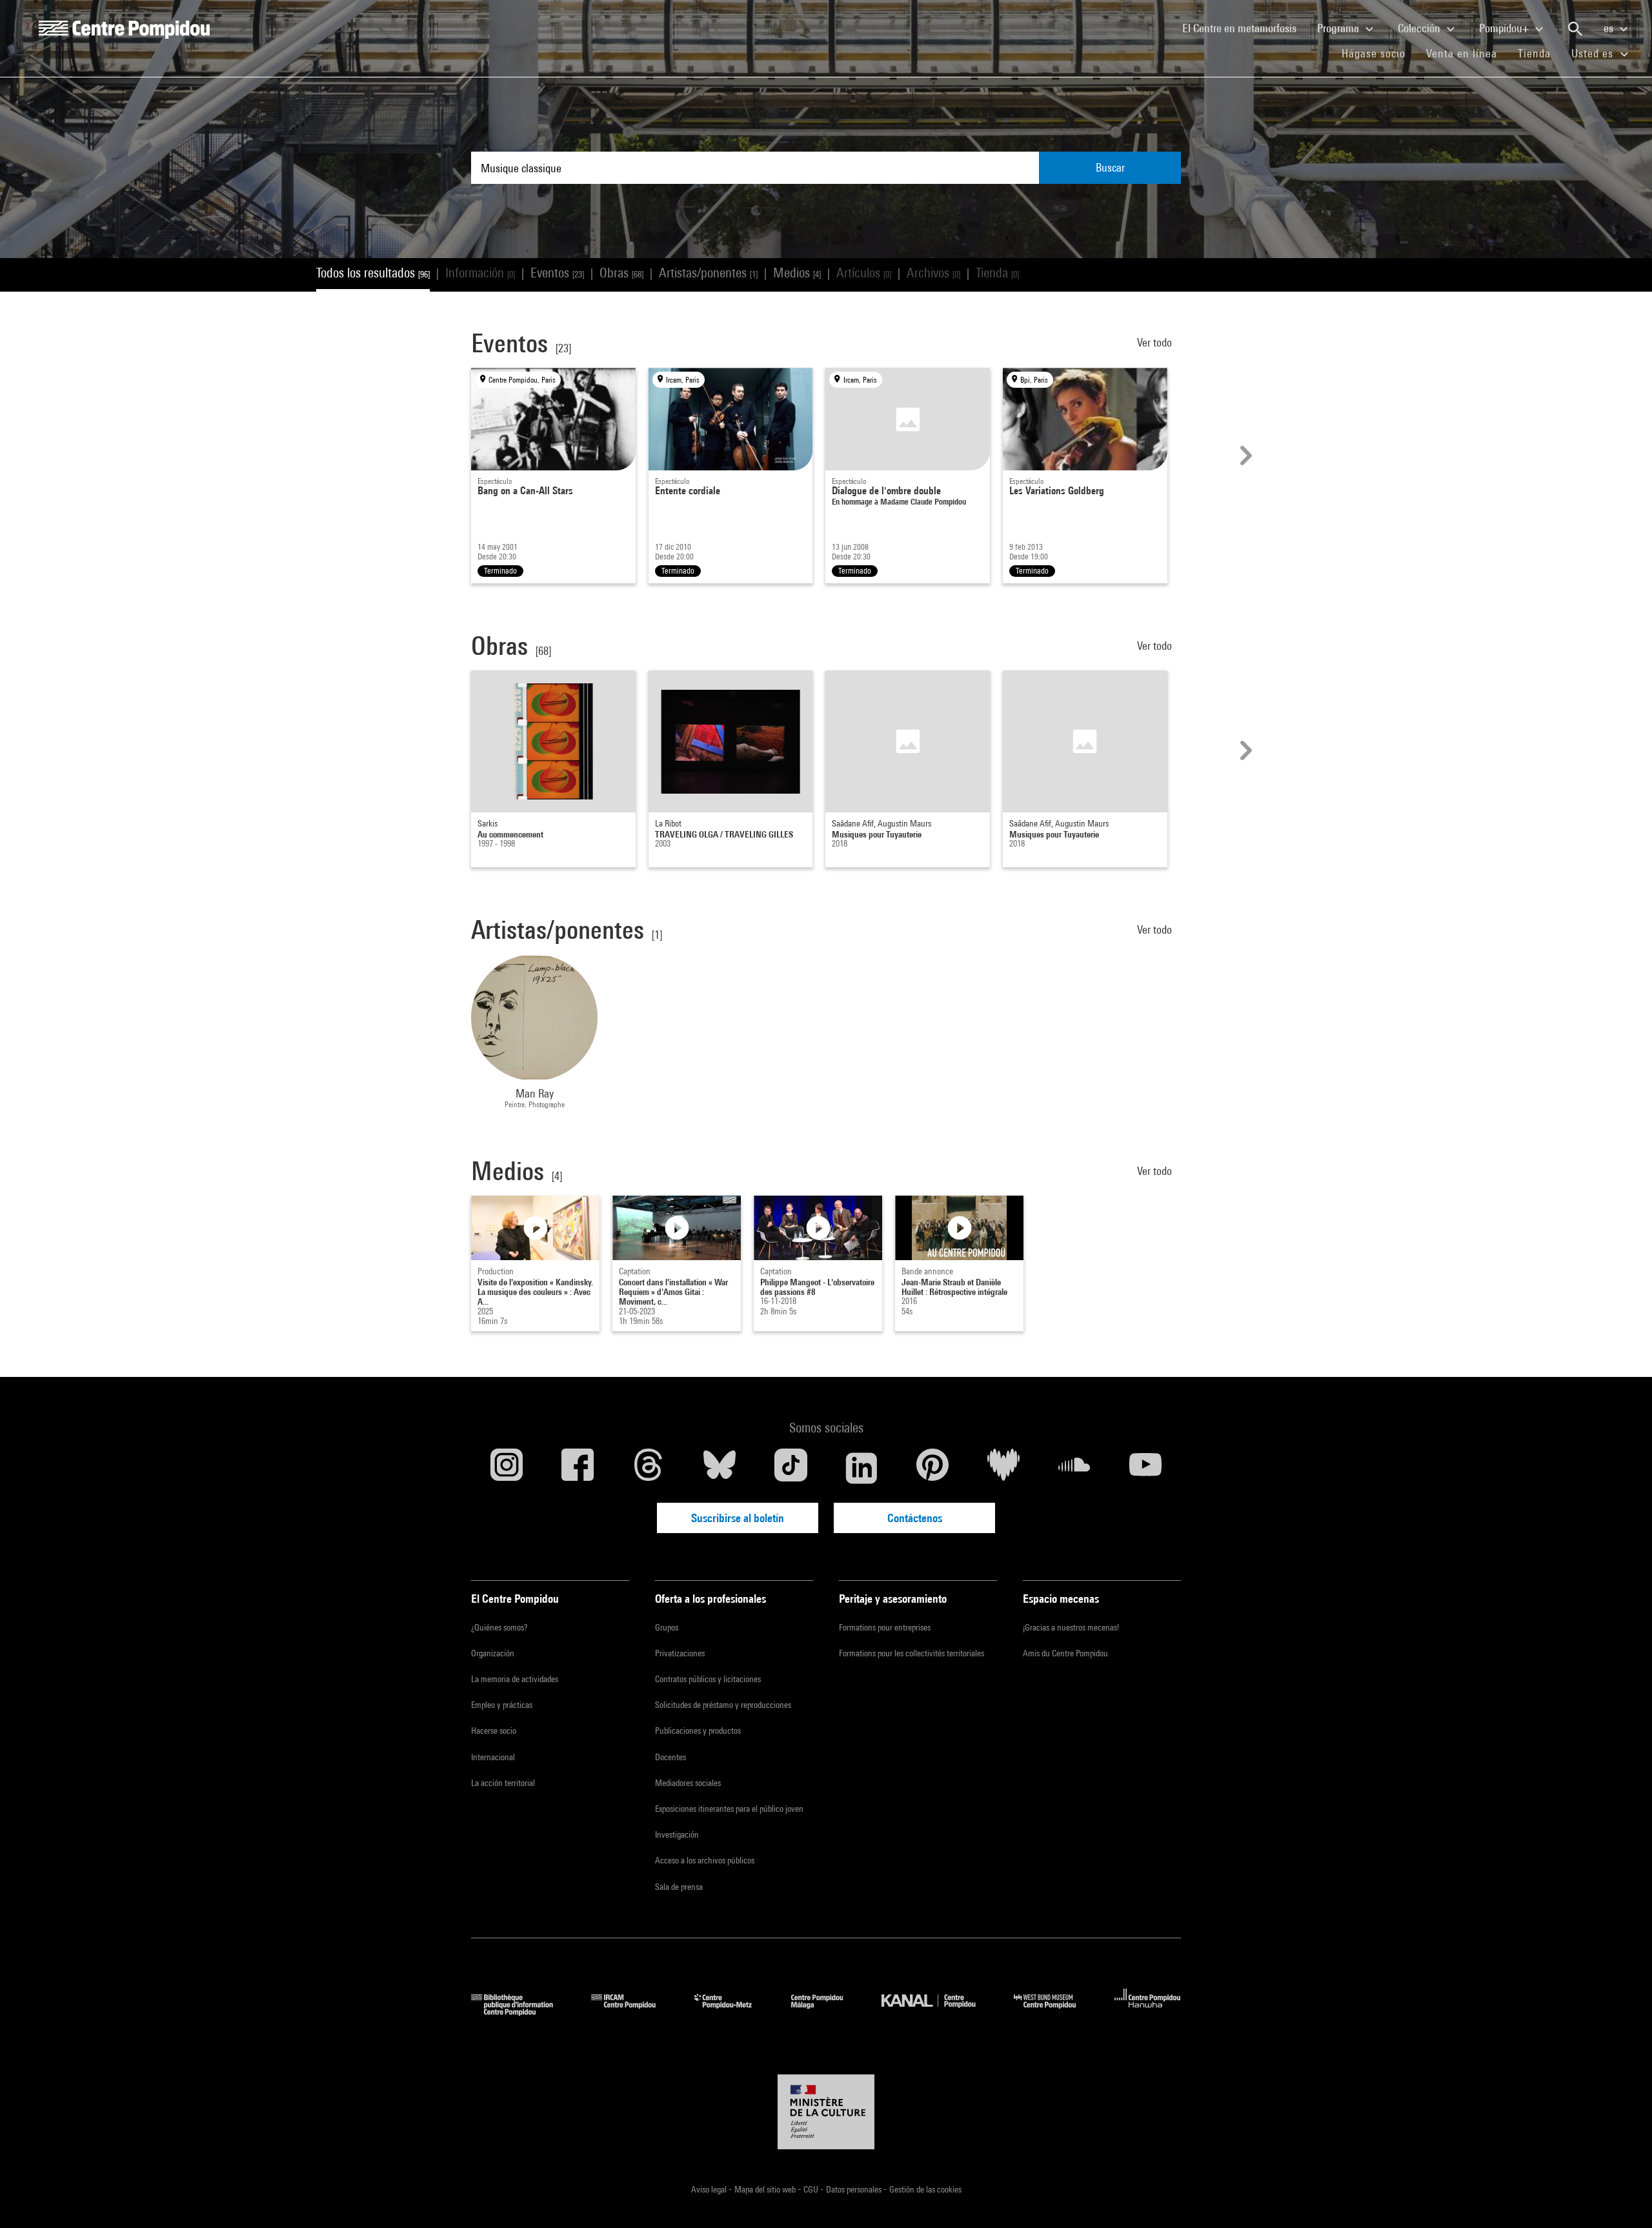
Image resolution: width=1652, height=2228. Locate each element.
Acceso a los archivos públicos (705, 1860)
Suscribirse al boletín (738, 1518)
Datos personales (855, 2189)
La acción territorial (503, 1783)
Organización (493, 1653)
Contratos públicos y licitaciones (708, 1679)
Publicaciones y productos (698, 1731)
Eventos (557, 273)
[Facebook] (578, 1468)
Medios (797, 273)
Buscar (1110, 167)
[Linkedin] (861, 1468)
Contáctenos (915, 1518)
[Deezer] (1003, 1468)
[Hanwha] (1148, 2012)
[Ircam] (633, 2012)
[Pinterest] (932, 1468)
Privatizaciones (680, 1653)
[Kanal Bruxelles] (938, 2012)
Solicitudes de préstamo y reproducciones (723, 1705)
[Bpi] (521, 2012)
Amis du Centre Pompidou (1065, 1653)
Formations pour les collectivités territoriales (912, 1653)
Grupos (667, 1627)
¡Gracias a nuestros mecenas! (1071, 1627)
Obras (621, 273)
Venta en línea (1462, 53)
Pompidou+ (1505, 28)
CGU (812, 2189)
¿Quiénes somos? (499, 1627)
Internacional (493, 1757)
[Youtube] (1145, 1468)
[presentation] (1244, 456)
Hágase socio (1379, 53)
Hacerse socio (494, 1731)
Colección (1420, 28)
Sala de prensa (679, 1887)
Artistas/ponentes (708, 273)
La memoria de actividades (515, 1679)
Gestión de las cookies (925, 2189)
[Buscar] (1575, 29)
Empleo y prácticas (502, 1705)
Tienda (1539, 53)
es (1610, 28)
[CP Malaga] (827, 2012)
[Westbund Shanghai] (1054, 2012)
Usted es (1594, 53)
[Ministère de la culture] (826, 2112)
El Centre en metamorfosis (1244, 28)
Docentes (670, 1757)
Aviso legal (710, 2189)
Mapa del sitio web (766, 2189)
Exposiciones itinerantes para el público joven (729, 1809)
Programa (1339, 28)
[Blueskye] (720, 1468)
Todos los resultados (373, 273)
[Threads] (649, 1468)
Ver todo (1156, 342)
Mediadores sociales (688, 1783)
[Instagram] (507, 1468)
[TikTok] (791, 1468)
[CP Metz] (733, 2012)
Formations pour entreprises (885, 1627)
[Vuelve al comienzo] (1622, 2198)
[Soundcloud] (1074, 1468)
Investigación (677, 1834)
